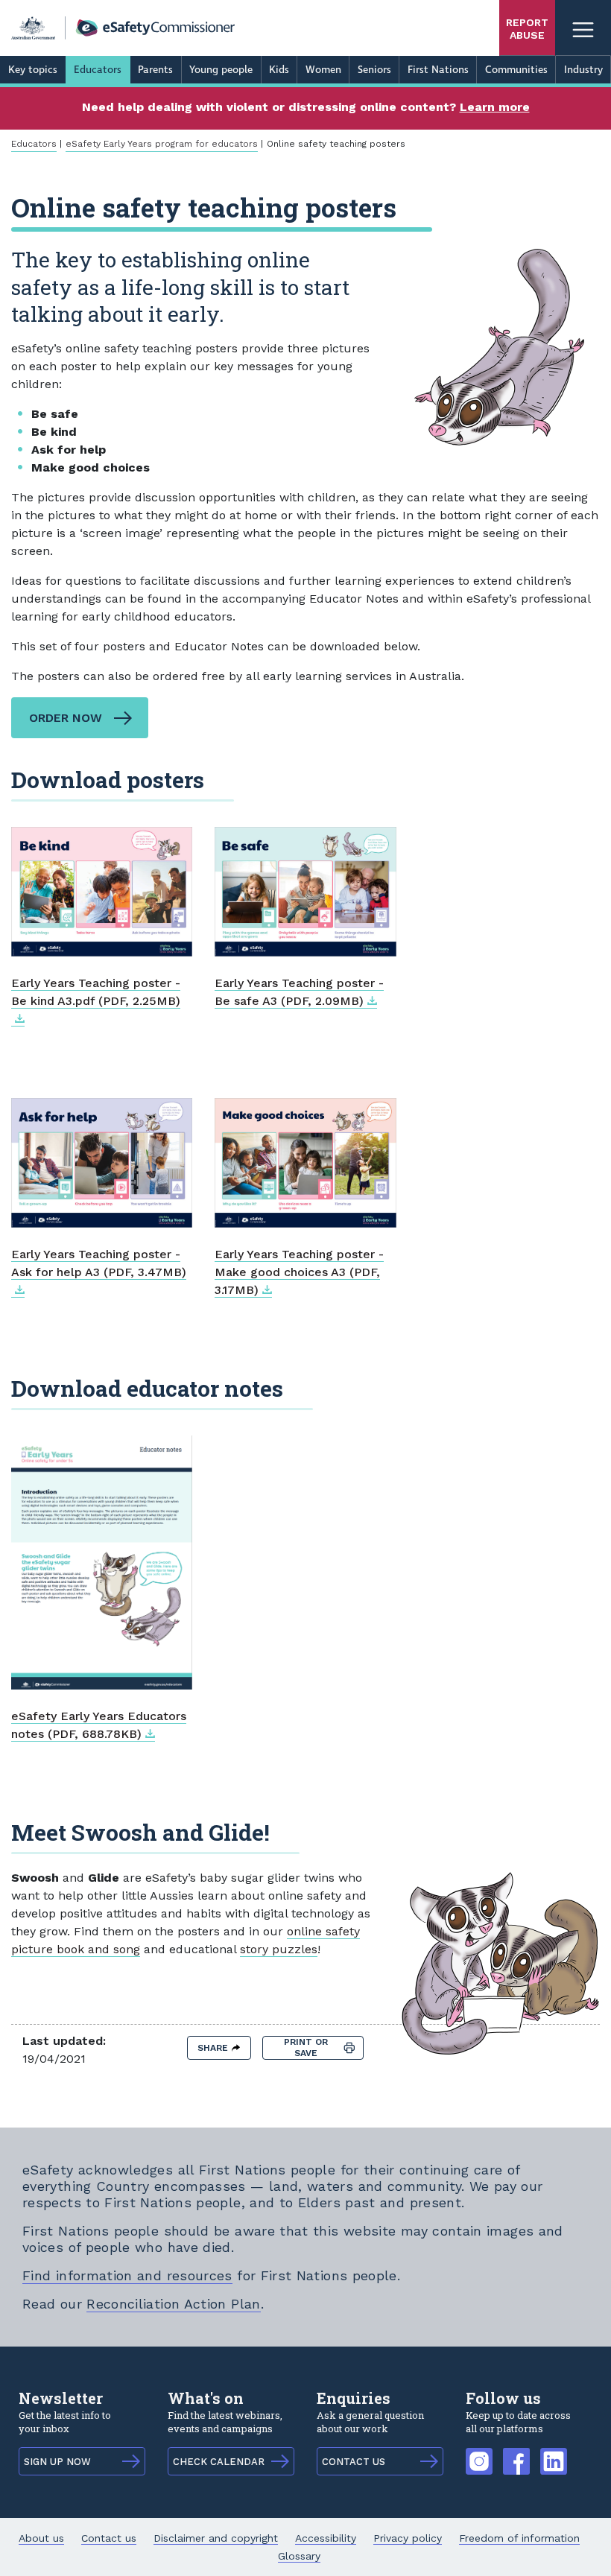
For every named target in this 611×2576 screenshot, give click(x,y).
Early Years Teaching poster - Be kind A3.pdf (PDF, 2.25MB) (96, 992)
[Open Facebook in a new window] (516, 2454)
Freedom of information (519, 2538)
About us (41, 2538)
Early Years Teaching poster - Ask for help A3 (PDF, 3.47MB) (99, 1263)
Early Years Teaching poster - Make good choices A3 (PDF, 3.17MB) (299, 1272)
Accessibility (326, 2538)
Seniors (374, 70)
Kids (279, 70)
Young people (221, 70)
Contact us (109, 2538)
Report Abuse (527, 29)
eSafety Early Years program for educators (162, 144)
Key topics (33, 70)
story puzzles (279, 1949)
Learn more (495, 107)
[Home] (123, 28)
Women (323, 70)
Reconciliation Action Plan (173, 2304)
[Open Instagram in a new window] (479, 2454)
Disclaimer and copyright (216, 2538)
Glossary (299, 2556)
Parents (155, 70)
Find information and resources (127, 2275)
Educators (98, 70)
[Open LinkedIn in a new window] (554, 2454)
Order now (66, 718)
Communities (516, 70)
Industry (583, 70)
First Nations (438, 70)
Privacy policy (408, 2538)
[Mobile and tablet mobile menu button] (583, 28)
